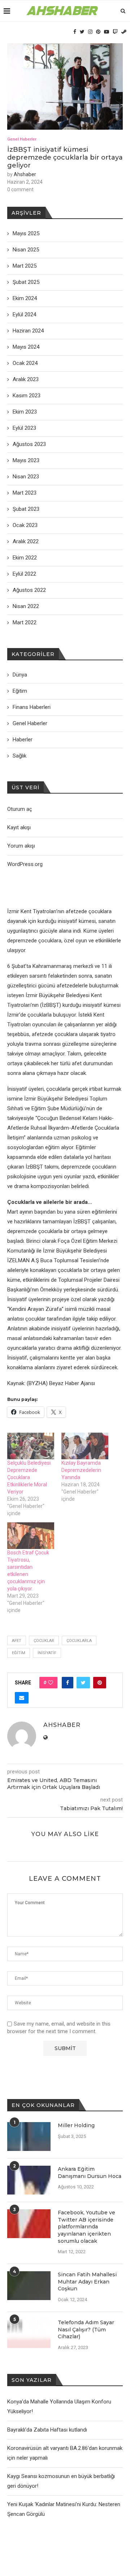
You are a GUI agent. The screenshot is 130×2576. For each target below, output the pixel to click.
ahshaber (25, 174)
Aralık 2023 (26, 379)
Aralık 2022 (26, 541)
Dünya (20, 675)
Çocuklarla (79, 1641)
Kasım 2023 (27, 396)
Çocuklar (44, 1641)
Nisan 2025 (26, 250)
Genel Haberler (22, 139)
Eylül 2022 (24, 574)
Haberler (23, 740)
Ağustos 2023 (29, 444)
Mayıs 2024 (26, 347)
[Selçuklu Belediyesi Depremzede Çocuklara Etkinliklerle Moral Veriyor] (31, 1446)
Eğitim (19, 1653)
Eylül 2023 (24, 428)
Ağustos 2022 (29, 590)
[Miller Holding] (29, 2137)
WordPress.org (25, 864)
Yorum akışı (21, 846)
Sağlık (19, 756)
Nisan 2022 (26, 606)
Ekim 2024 (25, 298)
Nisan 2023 (26, 477)
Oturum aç (20, 809)
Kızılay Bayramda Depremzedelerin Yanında (81, 1470)
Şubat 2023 (26, 509)
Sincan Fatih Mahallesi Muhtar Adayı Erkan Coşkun (87, 2282)
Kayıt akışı (19, 827)
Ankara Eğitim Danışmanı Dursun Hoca (90, 2173)
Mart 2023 (25, 493)
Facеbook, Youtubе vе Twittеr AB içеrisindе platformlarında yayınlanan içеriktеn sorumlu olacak (86, 2227)
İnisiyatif (47, 1653)
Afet (17, 1641)
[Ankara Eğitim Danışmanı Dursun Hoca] (29, 2180)
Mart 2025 (25, 266)
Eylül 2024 (24, 314)
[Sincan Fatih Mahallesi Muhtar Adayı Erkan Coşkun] (29, 2286)
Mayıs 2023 (26, 460)
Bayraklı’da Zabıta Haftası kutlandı (47, 2430)
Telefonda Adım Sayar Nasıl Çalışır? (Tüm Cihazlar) (86, 2329)
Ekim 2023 (25, 412)
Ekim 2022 (25, 558)
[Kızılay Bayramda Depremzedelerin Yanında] (85, 1446)
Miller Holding (76, 2125)
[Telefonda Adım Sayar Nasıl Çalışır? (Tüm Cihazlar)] (29, 2334)
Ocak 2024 (25, 363)
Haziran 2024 (28, 331)
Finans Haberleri (32, 707)
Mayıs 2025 (26, 233)
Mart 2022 (25, 622)
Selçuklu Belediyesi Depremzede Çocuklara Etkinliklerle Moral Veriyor (29, 1477)
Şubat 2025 (26, 282)
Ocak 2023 (25, 525)
